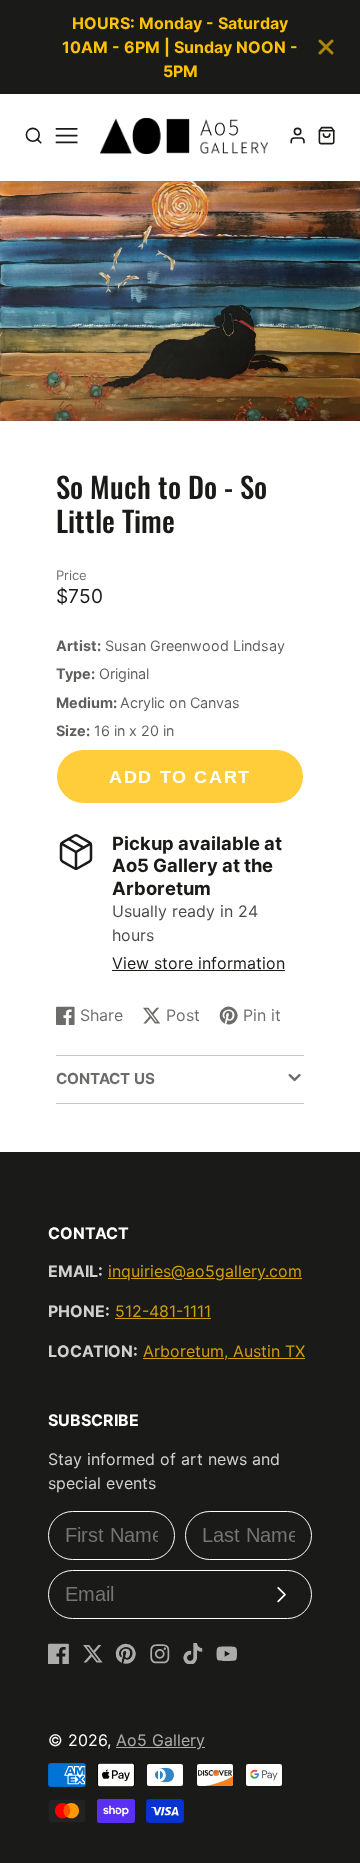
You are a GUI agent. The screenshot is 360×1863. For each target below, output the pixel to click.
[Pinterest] (126, 1654)
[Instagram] (160, 1654)
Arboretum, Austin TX (224, 1351)
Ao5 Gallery (160, 1740)
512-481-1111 (163, 1311)
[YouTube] (227, 1654)
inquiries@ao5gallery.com (205, 1271)
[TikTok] (193, 1654)
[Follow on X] (93, 1654)
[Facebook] (59, 1654)
